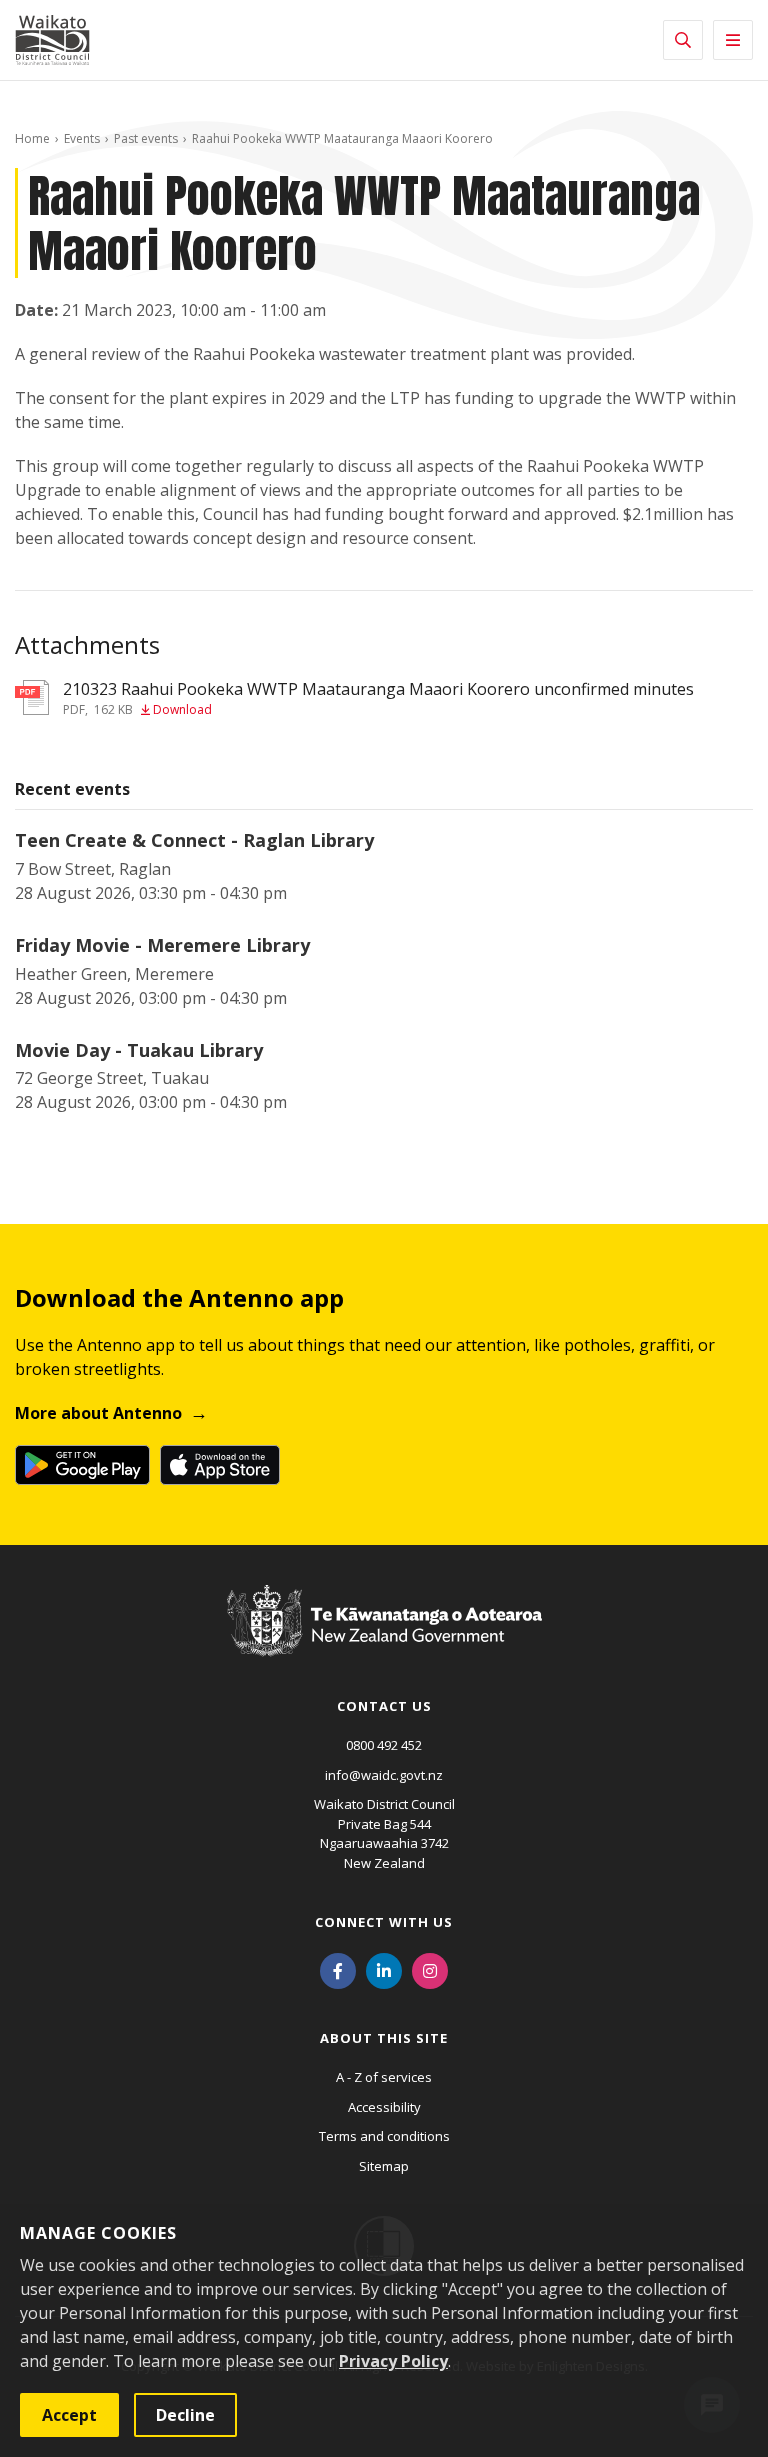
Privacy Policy (393, 2361)
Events (82, 138)
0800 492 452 (384, 1745)
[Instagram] (430, 1969)
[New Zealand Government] (384, 1639)
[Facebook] (338, 1969)
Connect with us (384, 1922)
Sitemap (384, 2166)
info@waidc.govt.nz (384, 1775)
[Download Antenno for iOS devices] (220, 1465)
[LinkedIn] (384, 1969)
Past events (146, 138)
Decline (185, 2415)
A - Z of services (384, 2077)
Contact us (384, 1706)
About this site (384, 2038)
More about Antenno (98, 1413)
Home (32, 138)
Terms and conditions (384, 2136)
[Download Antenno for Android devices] (82, 1465)
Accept (69, 2415)
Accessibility (384, 2107)
